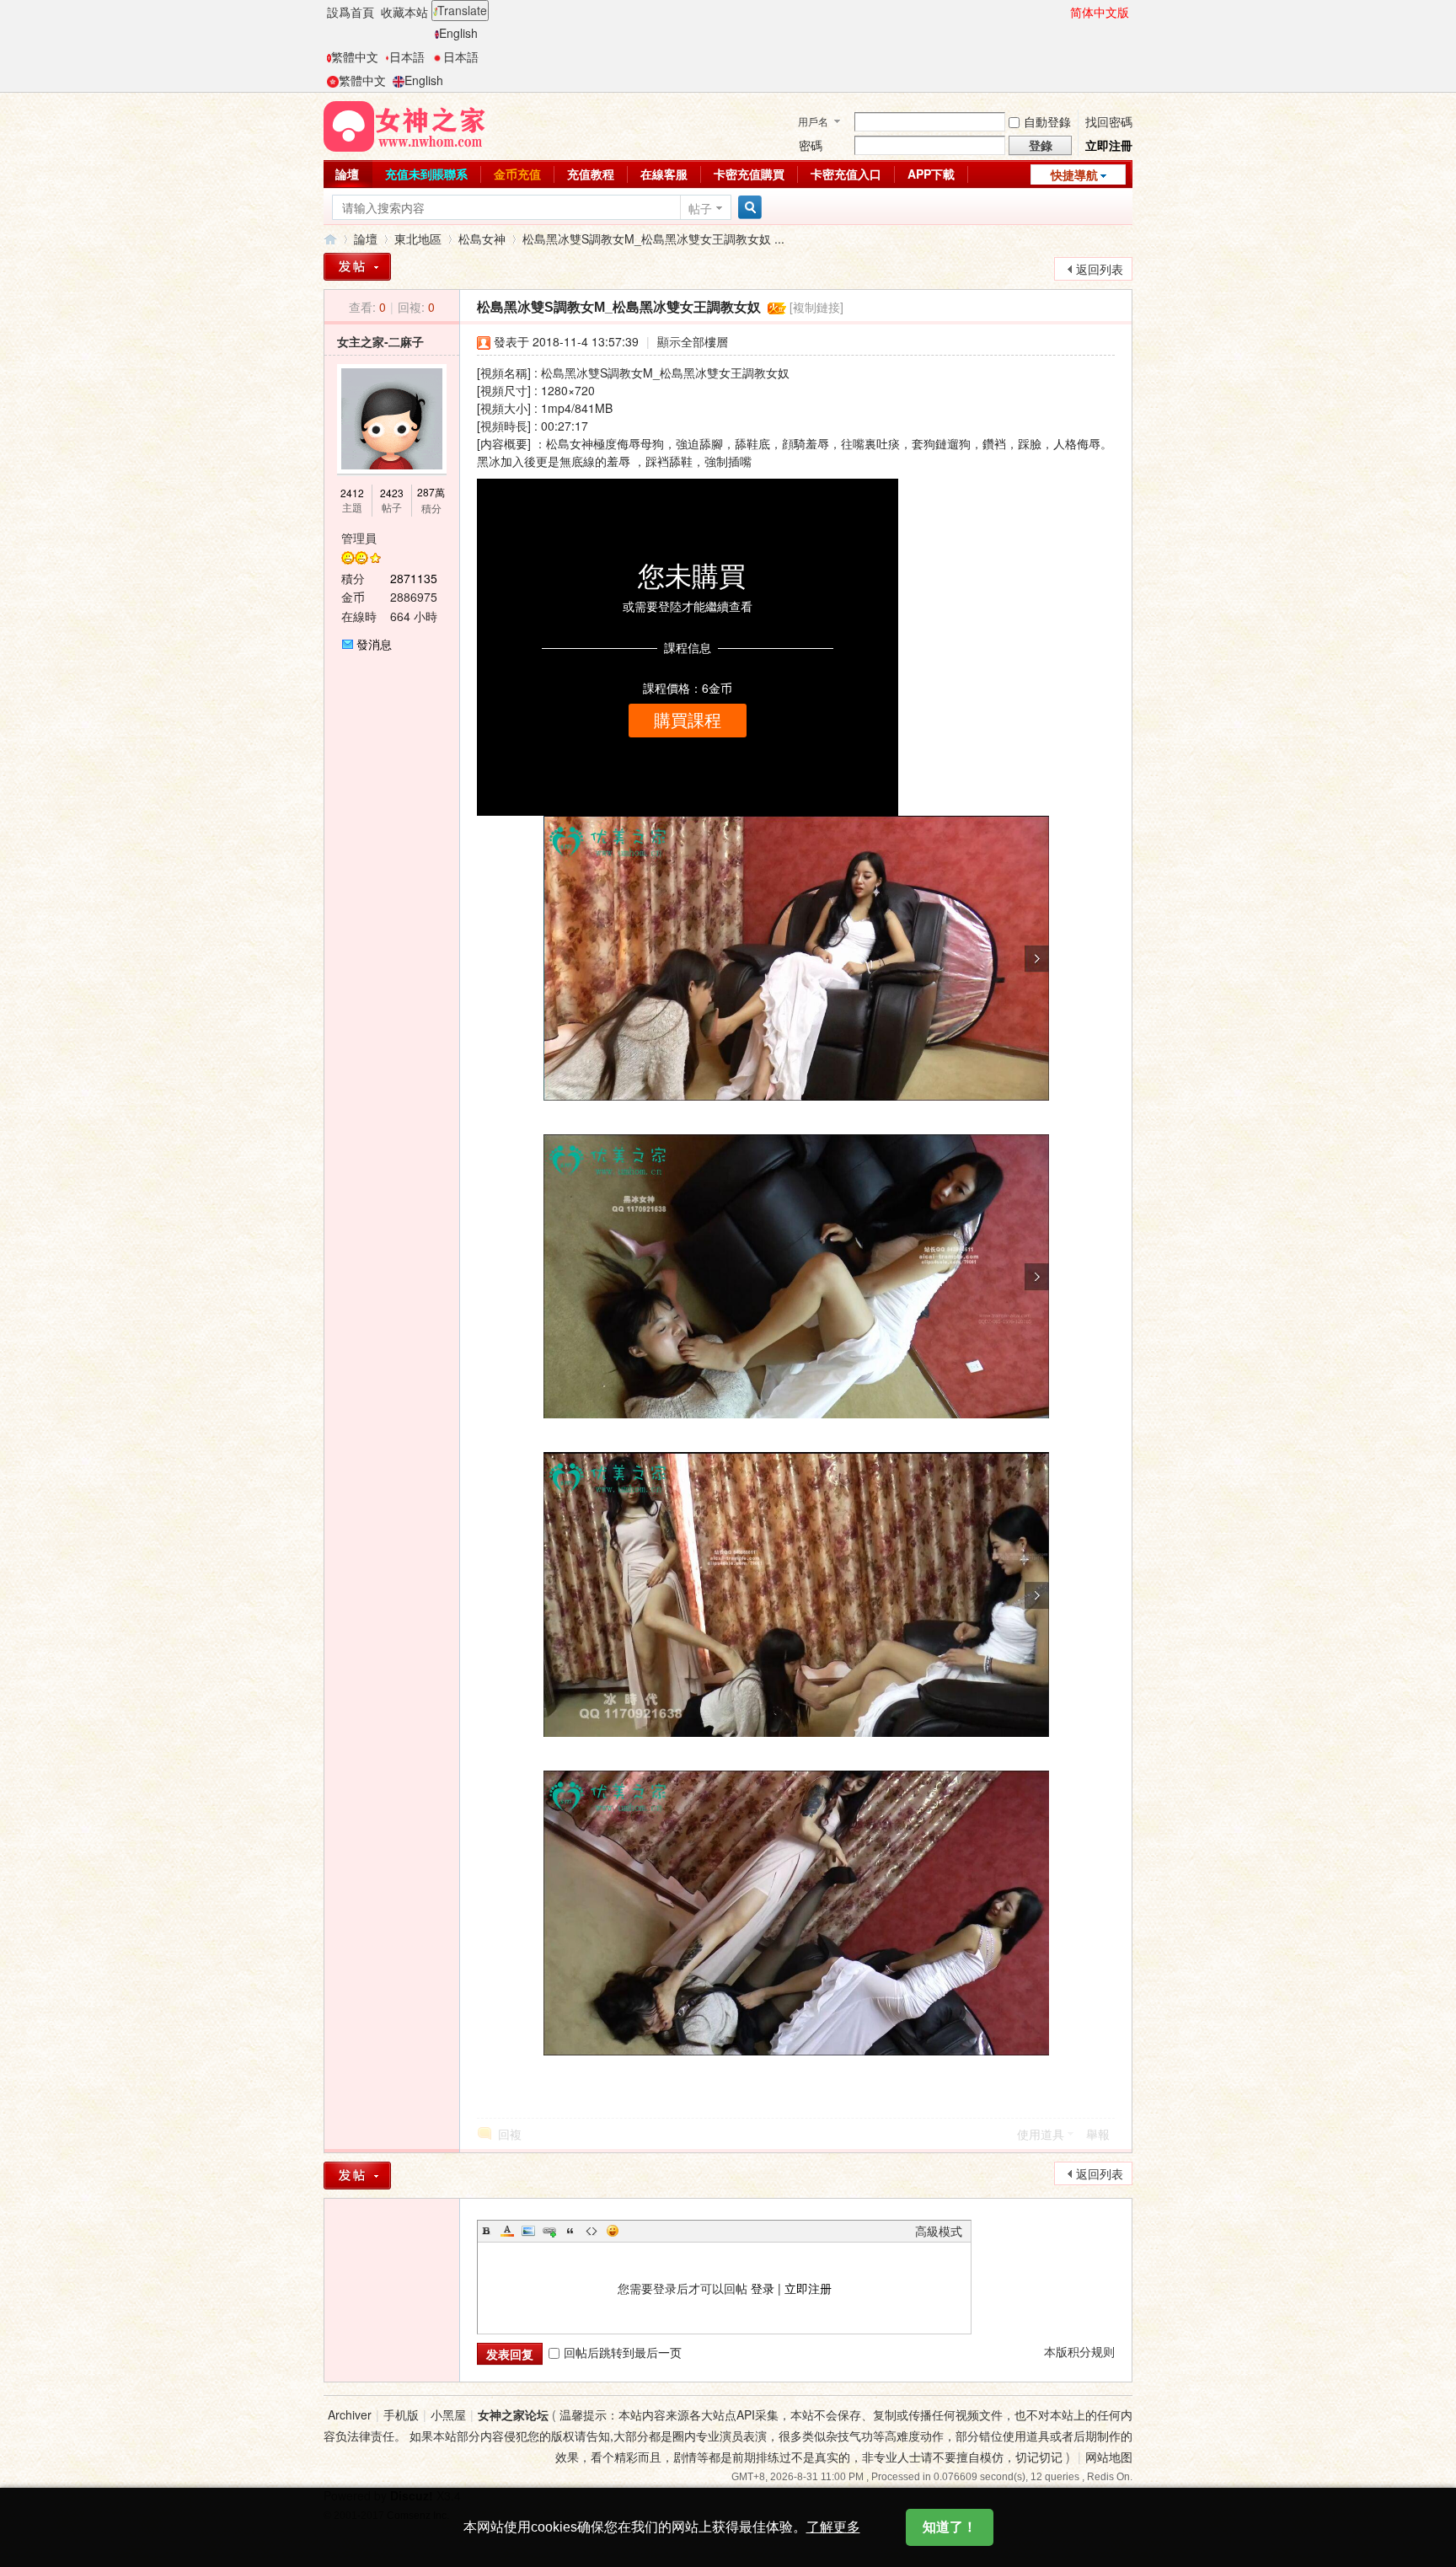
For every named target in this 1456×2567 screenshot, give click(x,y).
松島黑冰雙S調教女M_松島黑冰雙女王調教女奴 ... (653, 238)
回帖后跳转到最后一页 (623, 2352)
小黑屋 (448, 2414)
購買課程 (688, 721)
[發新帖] (357, 267)
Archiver (350, 2414)
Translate (462, 10)
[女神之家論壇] (404, 125)
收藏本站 (404, 12)
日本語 (407, 56)
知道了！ (950, 2527)
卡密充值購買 (749, 174)
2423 (392, 493)
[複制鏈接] (816, 307)
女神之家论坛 (513, 2414)
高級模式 (939, 2231)
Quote (570, 2231)
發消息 (374, 644)
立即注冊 (1109, 145)
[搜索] (747, 208)
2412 (352, 493)
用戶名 (813, 121)
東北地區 (418, 238)
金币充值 (517, 174)
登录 (763, 2288)
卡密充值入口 (846, 174)
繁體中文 (355, 56)
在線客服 (664, 174)
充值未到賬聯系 (426, 174)
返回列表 (1100, 269)
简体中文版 (1100, 12)
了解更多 (833, 2527)
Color (507, 2231)
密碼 (811, 145)
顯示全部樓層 (693, 341)
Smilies (613, 2231)
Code (591, 2231)
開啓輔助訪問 (1063, 12)
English (458, 33)
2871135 (414, 578)
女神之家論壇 (330, 239)
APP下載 (931, 174)
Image (528, 2231)
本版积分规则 (1079, 2351)
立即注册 (808, 2288)
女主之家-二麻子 (380, 341)
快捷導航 (1074, 174)
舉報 (1098, 2134)
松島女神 (482, 238)
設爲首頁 (351, 12)
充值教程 (591, 174)
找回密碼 (1109, 121)
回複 (510, 2134)
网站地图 (1109, 2457)
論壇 (347, 174)
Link (549, 2231)
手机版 (401, 2414)
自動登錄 (1047, 121)
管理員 (359, 538)
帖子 (700, 208)
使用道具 (1041, 2134)
